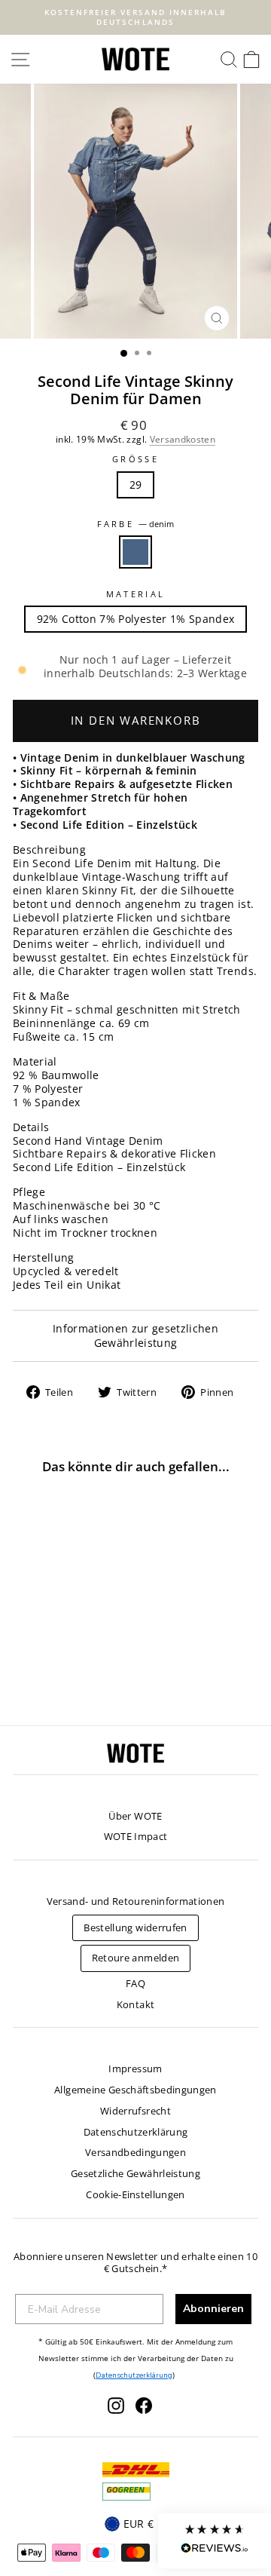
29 (136, 485)
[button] (215, 2541)
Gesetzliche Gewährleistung (135, 2173)
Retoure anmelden (136, 1958)
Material (136, 594)
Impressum (135, 2068)
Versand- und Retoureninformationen (136, 1901)
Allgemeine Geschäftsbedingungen (135, 2090)
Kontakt (135, 2004)
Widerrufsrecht (135, 2111)
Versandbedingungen (135, 2152)
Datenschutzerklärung (136, 2132)
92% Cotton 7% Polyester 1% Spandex (136, 619)
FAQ (135, 1983)
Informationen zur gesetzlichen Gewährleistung (135, 1336)
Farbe (136, 524)
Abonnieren (213, 2309)
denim (135, 552)
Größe (135, 459)
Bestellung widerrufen (135, 1927)
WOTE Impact (136, 1836)
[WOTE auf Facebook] (144, 2406)
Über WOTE (135, 1816)
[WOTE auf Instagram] (116, 2406)
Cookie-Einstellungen (135, 2194)
